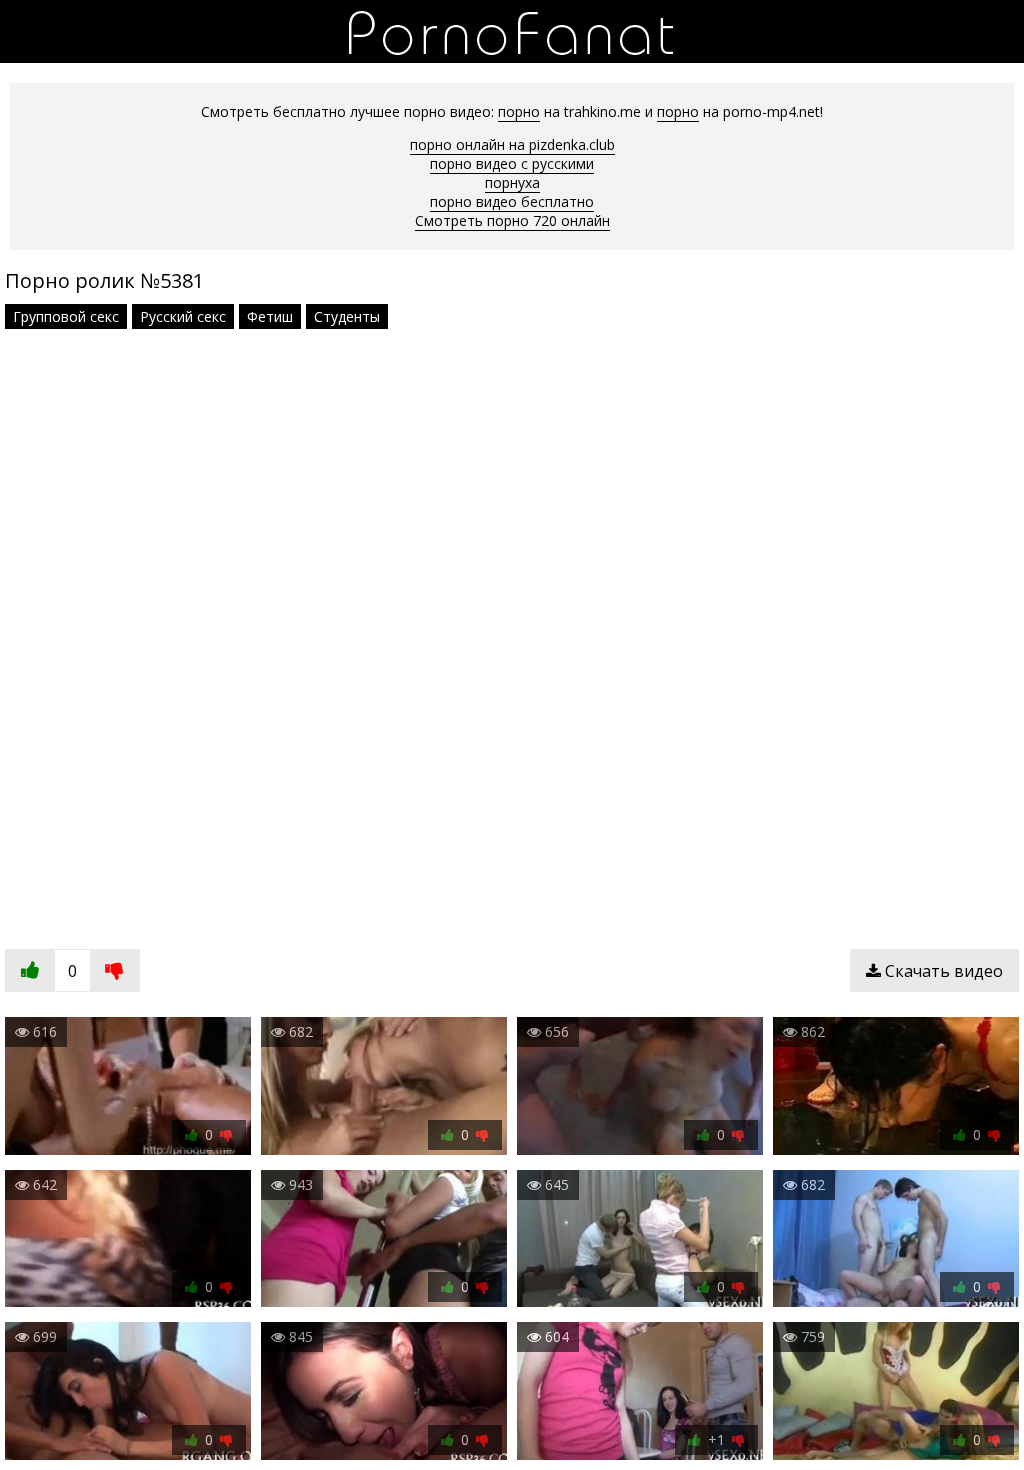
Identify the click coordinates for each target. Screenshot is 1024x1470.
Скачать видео (942, 971)
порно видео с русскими (512, 163)
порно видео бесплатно (512, 201)
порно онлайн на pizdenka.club (512, 144)
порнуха (512, 182)
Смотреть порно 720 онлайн (512, 220)
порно (519, 111)
